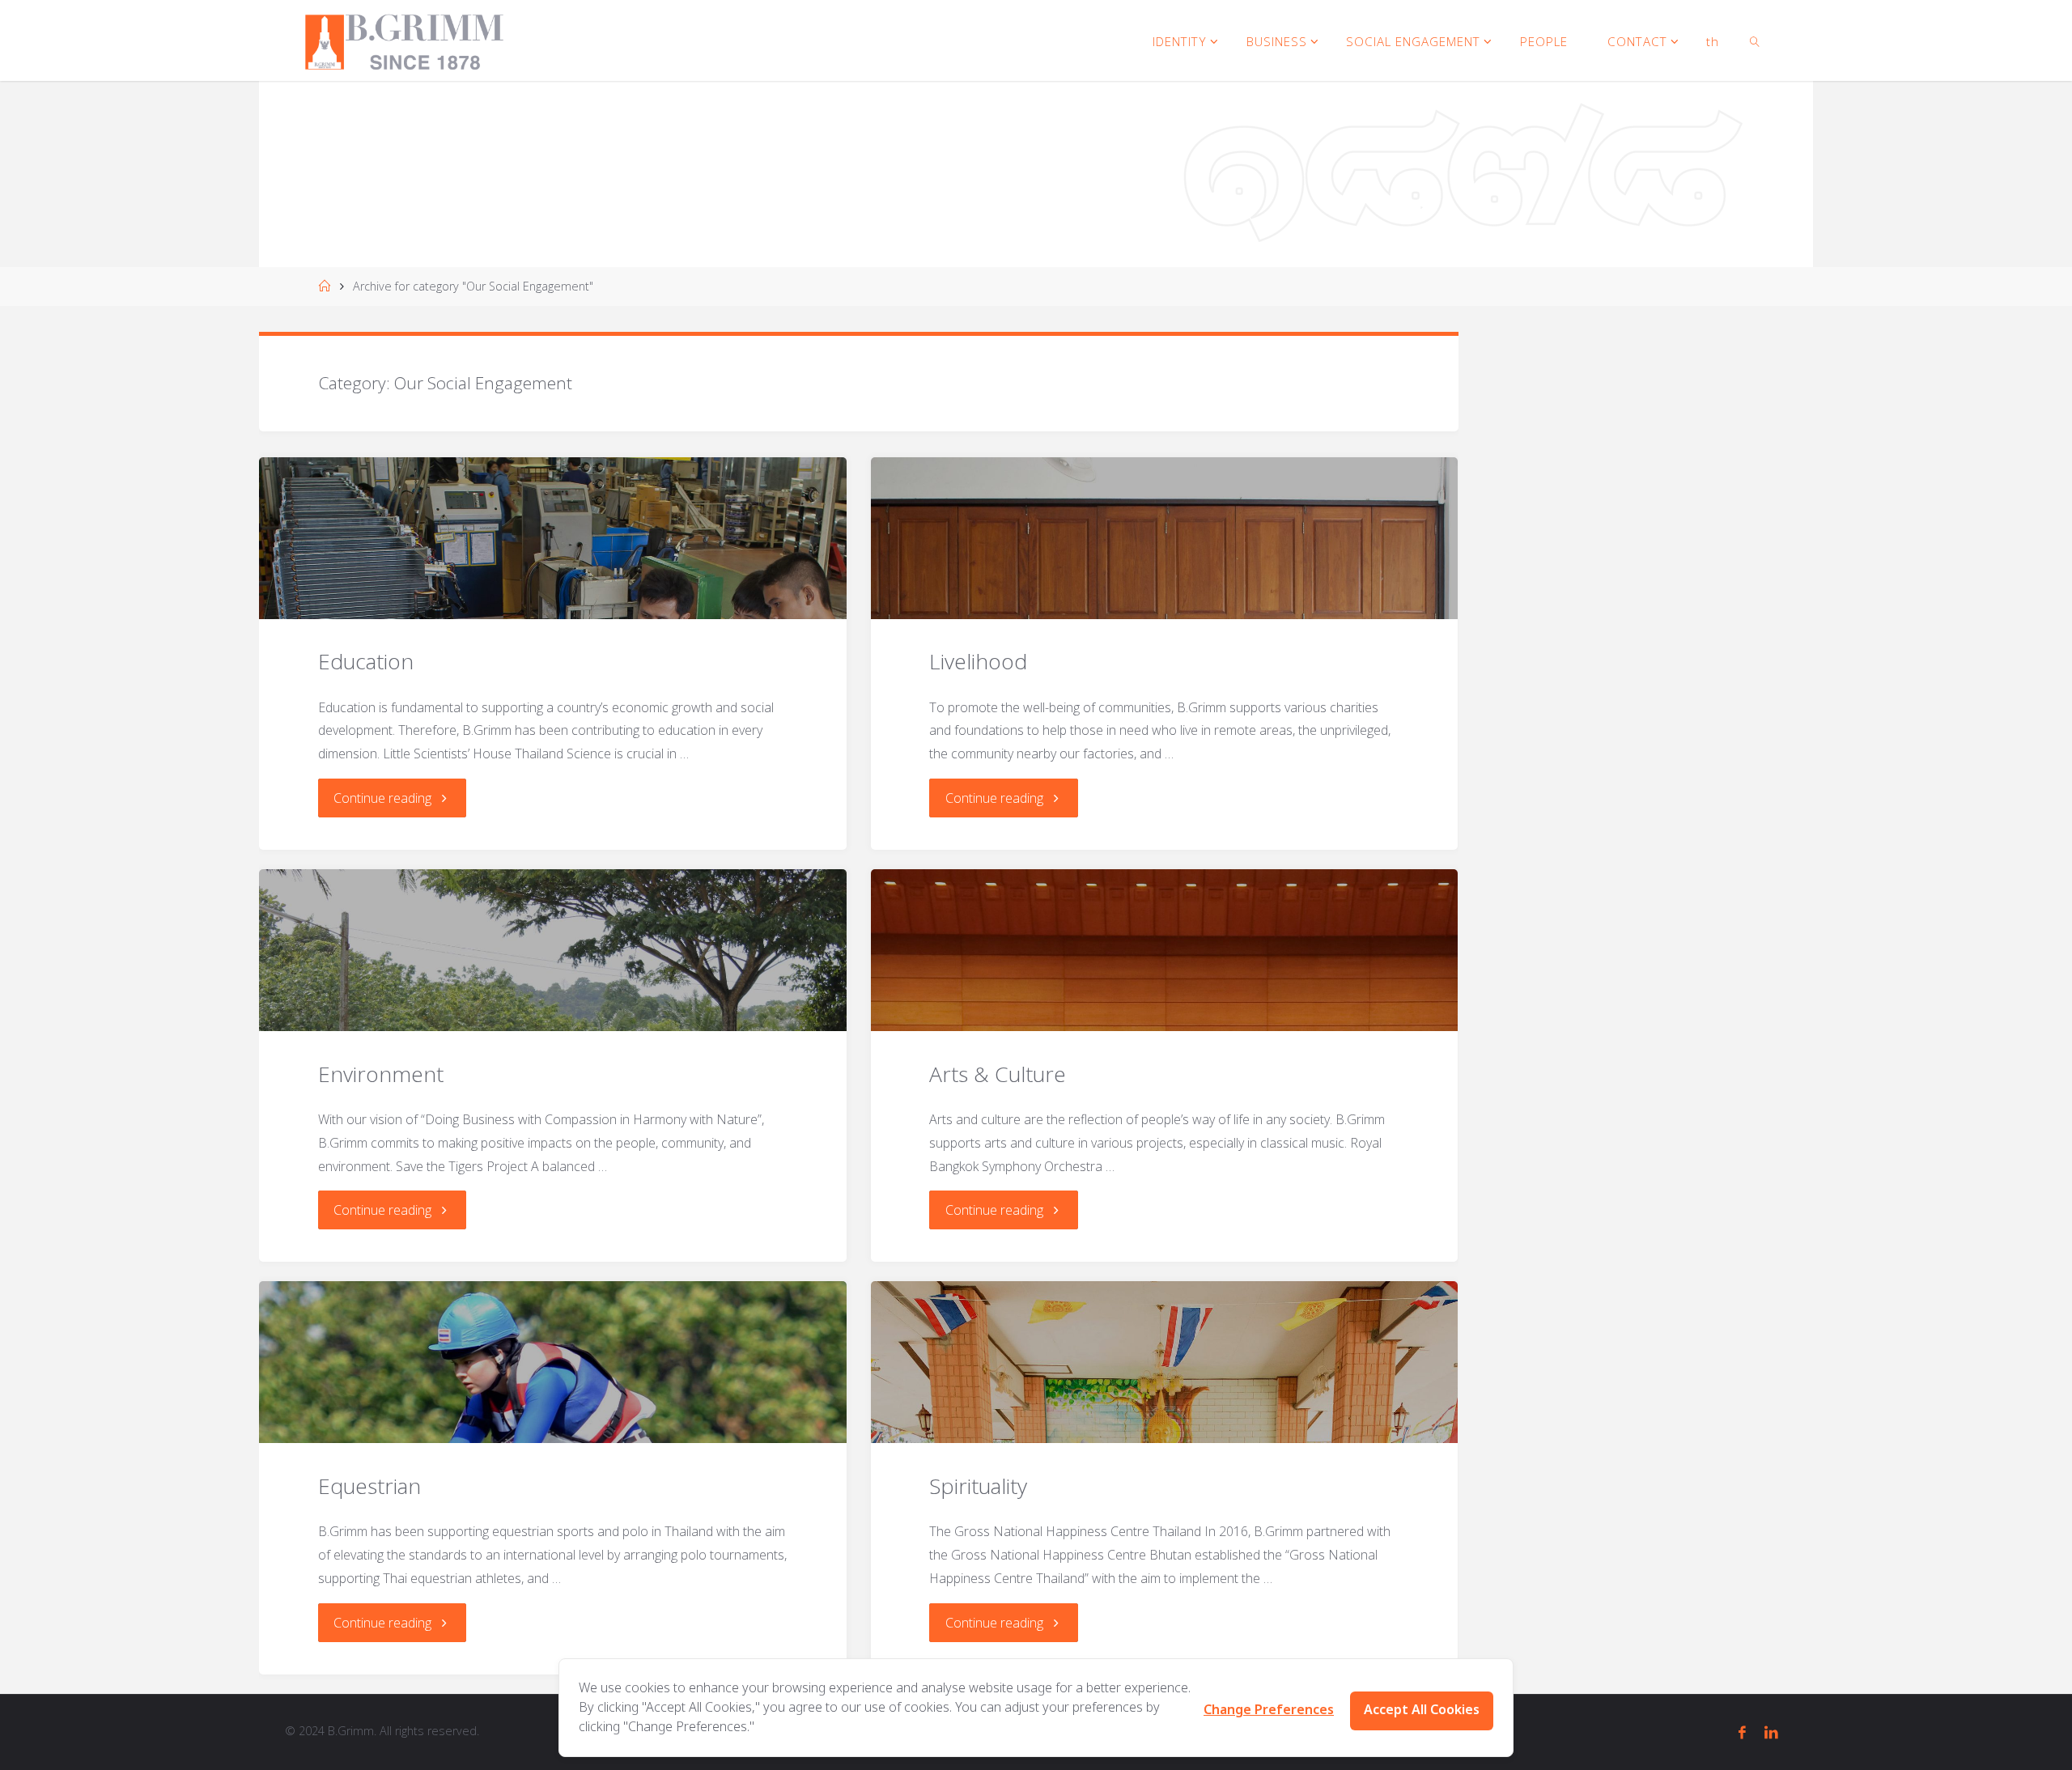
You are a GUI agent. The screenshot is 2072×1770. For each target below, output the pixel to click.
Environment (381, 1074)
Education (366, 661)
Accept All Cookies (1422, 1710)
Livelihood (978, 661)
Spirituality (978, 1486)
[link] (1755, 40)
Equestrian (369, 1486)
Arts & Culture (998, 1074)
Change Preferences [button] (1269, 1710)
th (1713, 41)
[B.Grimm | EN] (404, 40)
